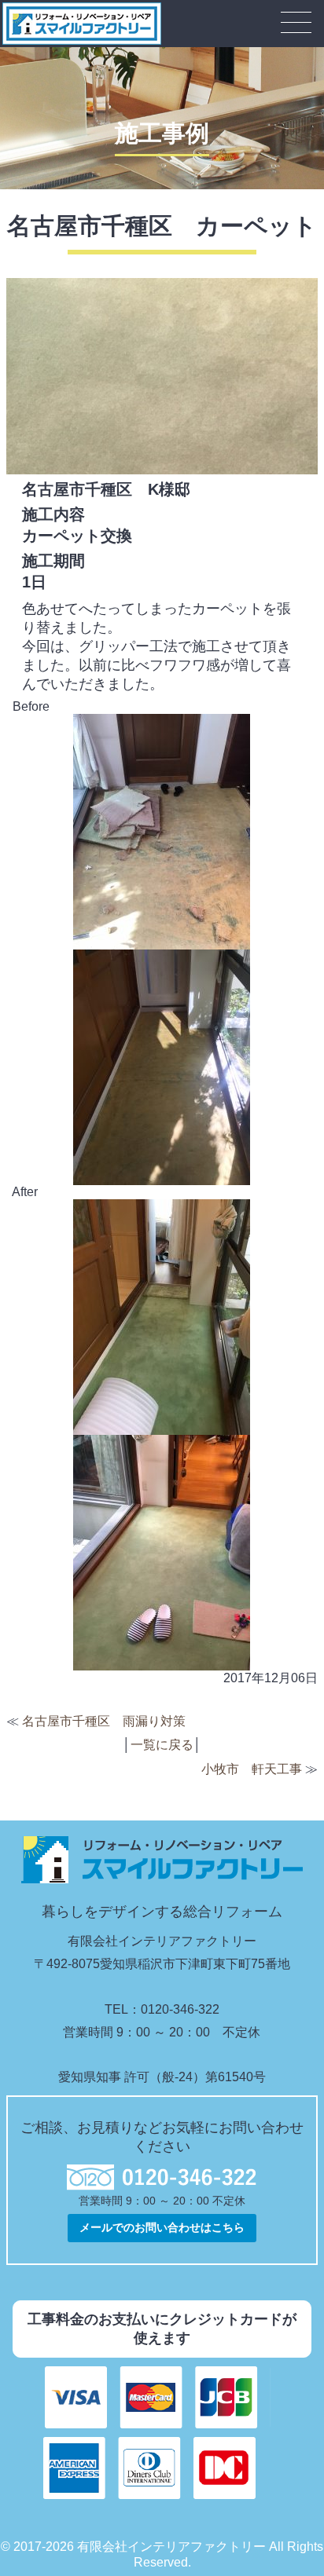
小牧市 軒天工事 (252, 1769)
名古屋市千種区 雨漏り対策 (104, 1721)
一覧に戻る (162, 1745)
